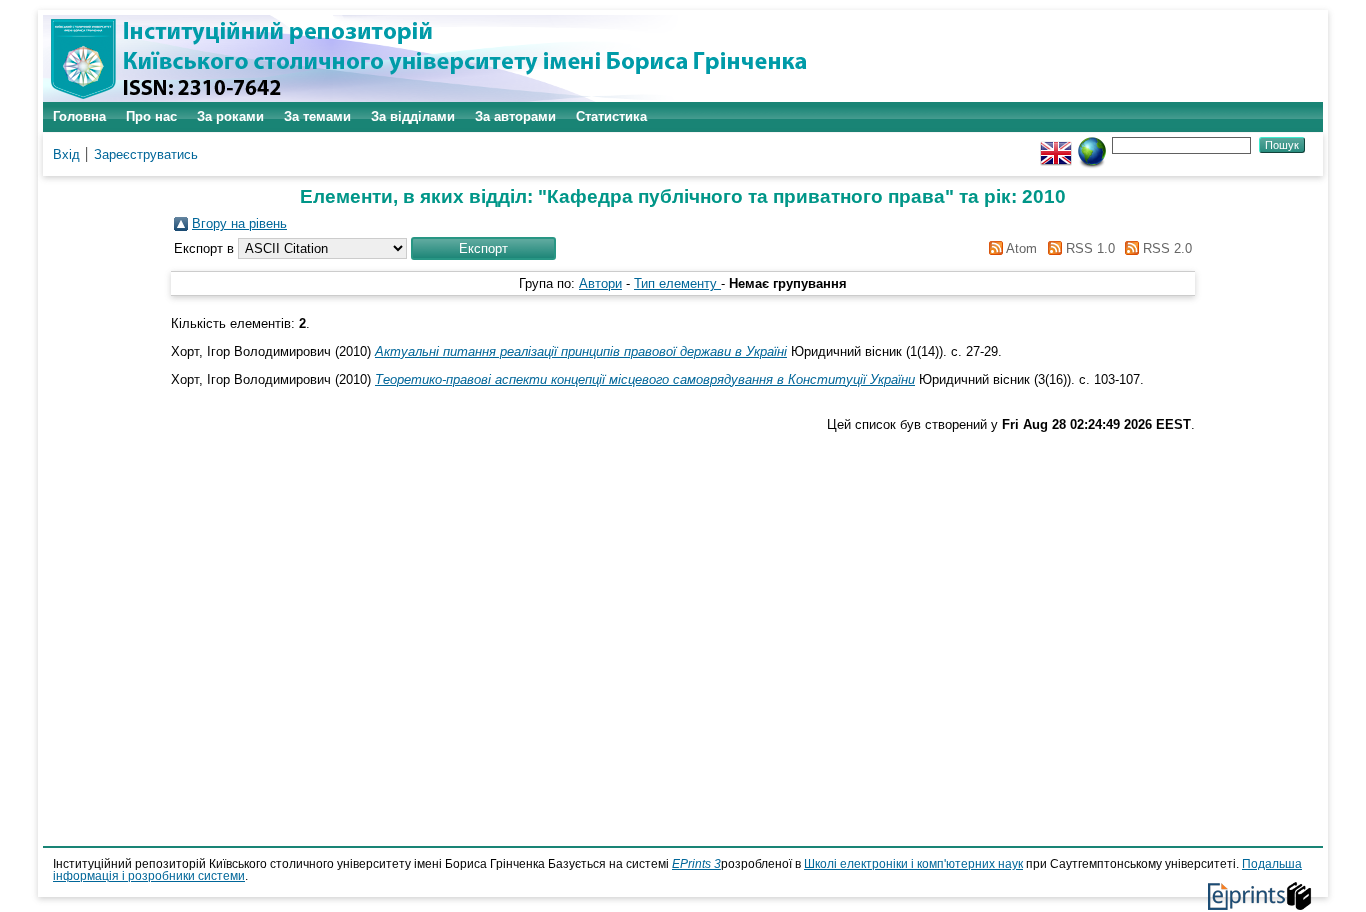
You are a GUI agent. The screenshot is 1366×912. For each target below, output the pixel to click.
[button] (483, 248)
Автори (600, 283)
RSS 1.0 (1088, 248)
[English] (1056, 144)
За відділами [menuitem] (413, 116)
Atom (1020, 248)
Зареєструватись (146, 154)
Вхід (66, 154)
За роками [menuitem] (230, 116)
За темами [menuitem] (317, 116)
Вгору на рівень (239, 223)
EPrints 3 (696, 864)
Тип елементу (677, 283)
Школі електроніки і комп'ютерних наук (913, 864)
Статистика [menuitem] (611, 116)
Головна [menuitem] (79, 116)
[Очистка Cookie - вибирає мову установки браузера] (1092, 144)
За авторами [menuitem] (515, 116)
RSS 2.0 (1165, 248)
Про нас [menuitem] (151, 116)
